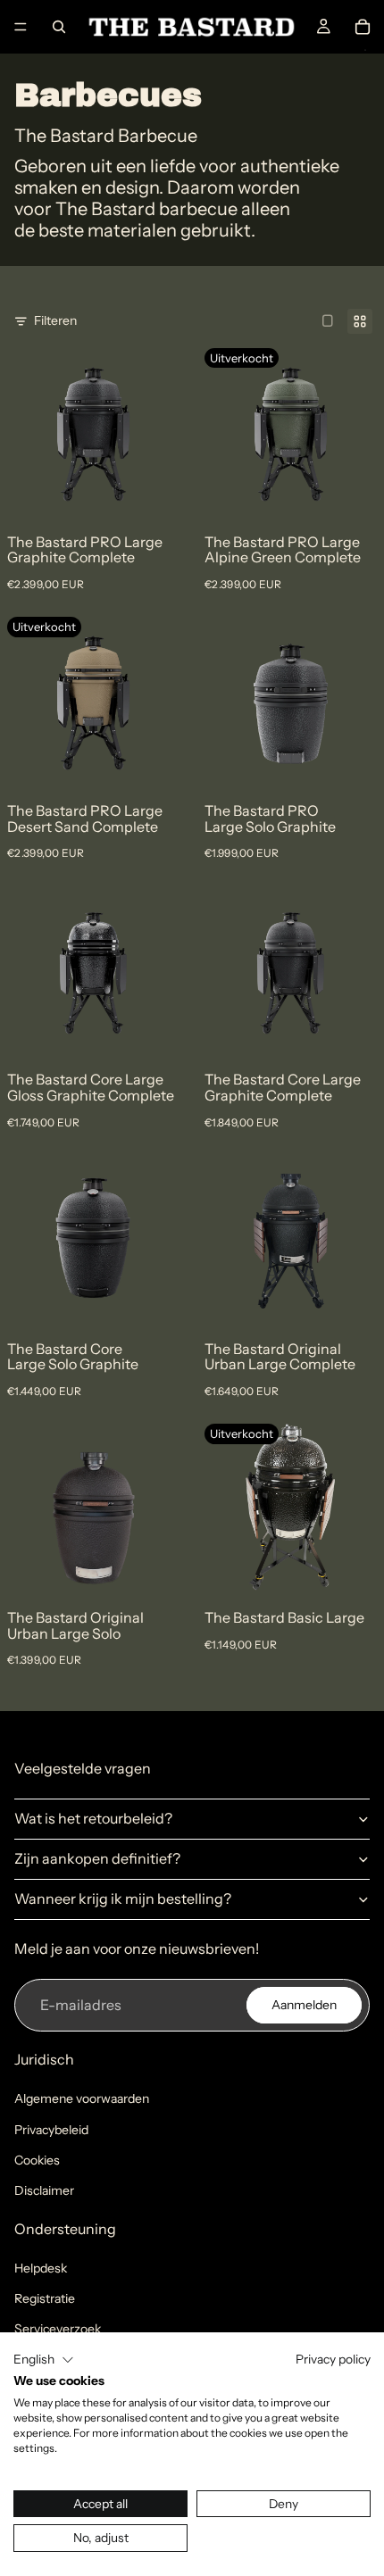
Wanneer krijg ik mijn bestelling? (123, 1899)
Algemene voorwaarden (82, 2098)
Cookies (37, 2160)
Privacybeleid (51, 2130)
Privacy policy (333, 2359)
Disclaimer (44, 2190)
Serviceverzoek (58, 2329)
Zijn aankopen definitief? (97, 1858)
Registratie (45, 2298)
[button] (44, 2360)
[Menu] (21, 27)
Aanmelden (304, 2005)
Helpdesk (41, 2268)
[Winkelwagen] (363, 27)
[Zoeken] (59, 27)
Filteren (55, 320)
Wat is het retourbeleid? (93, 1818)
